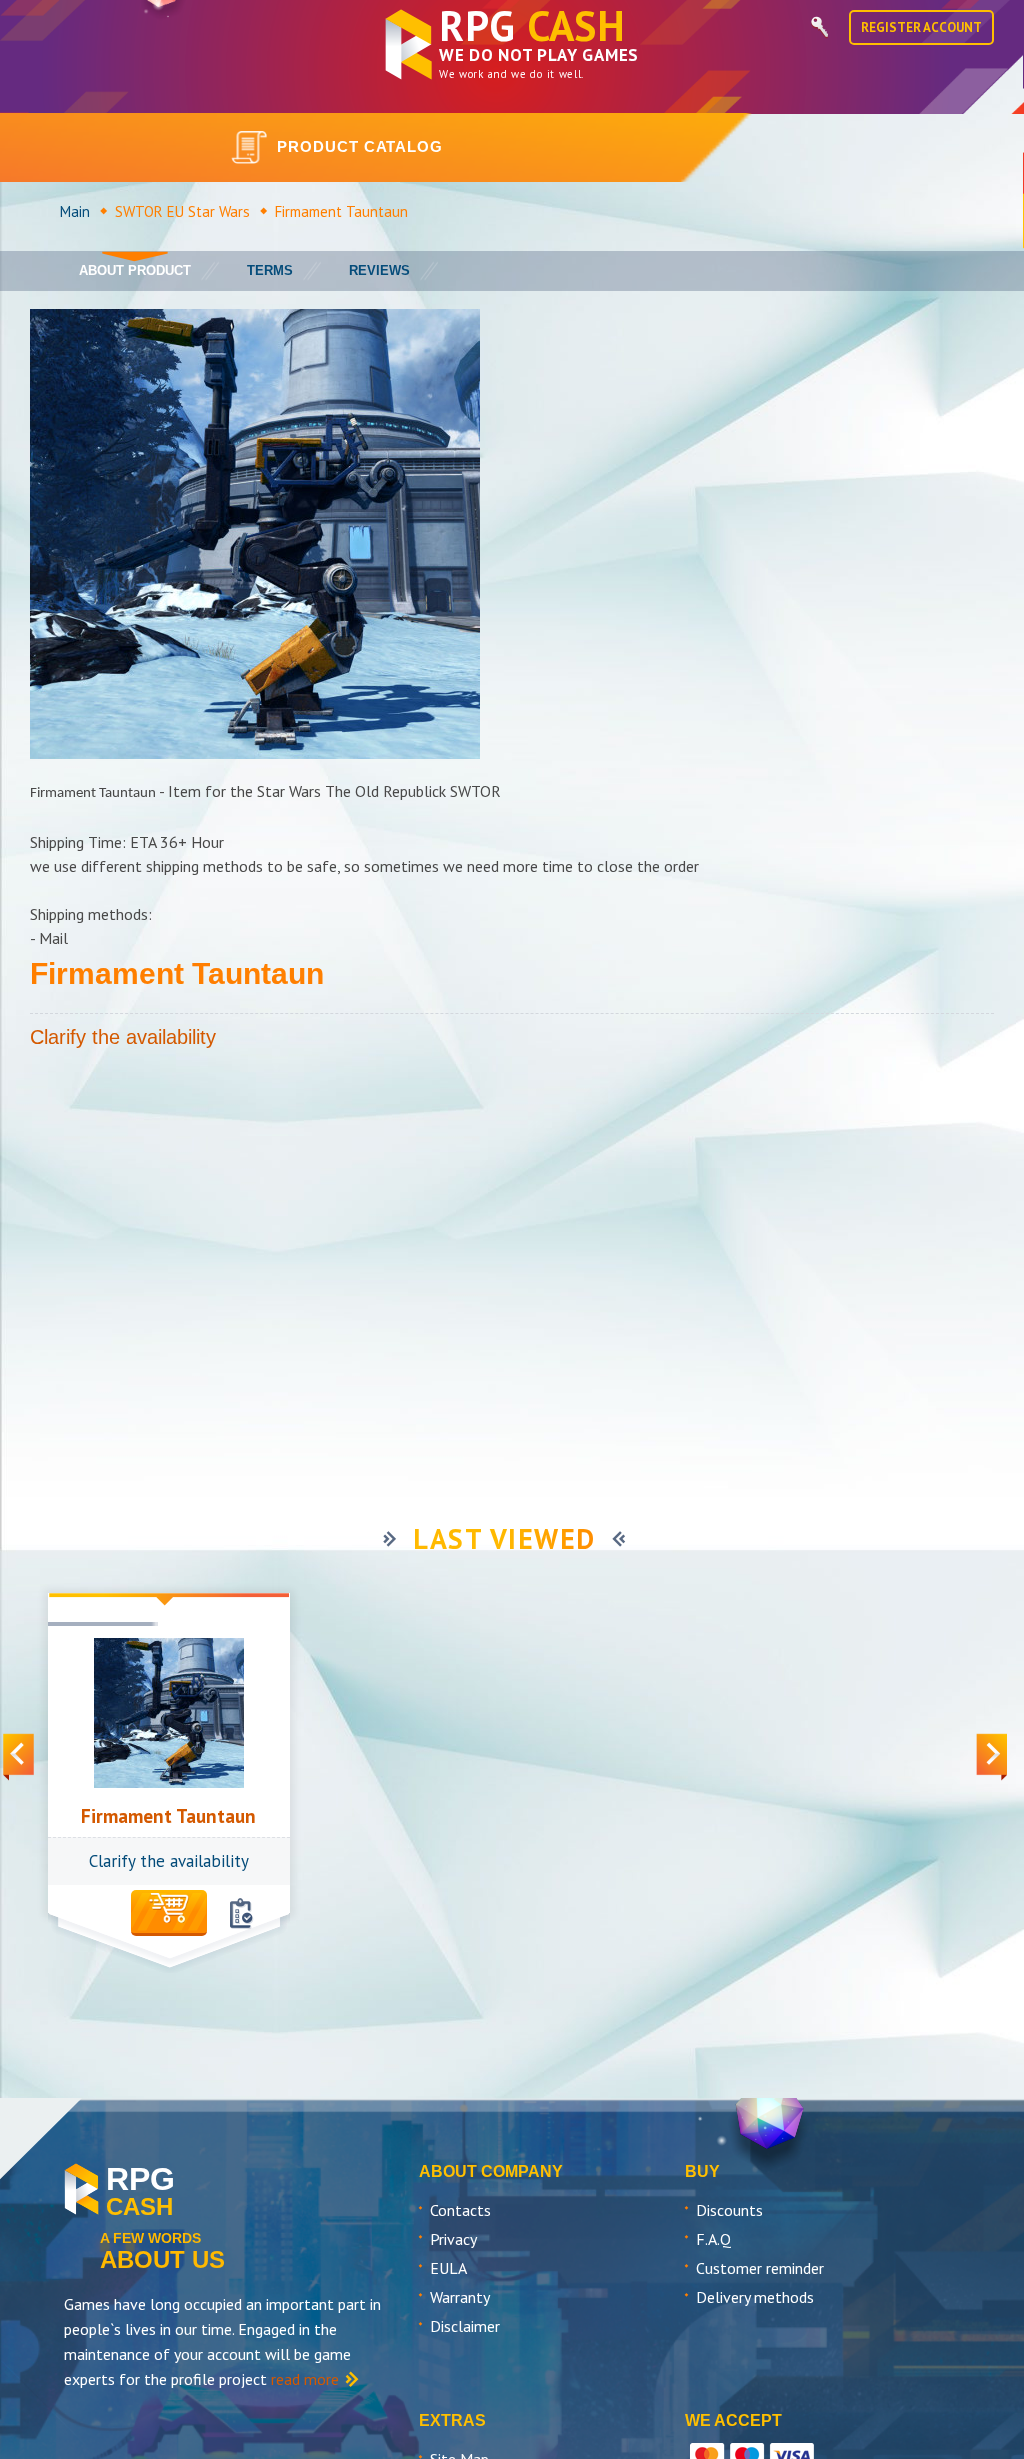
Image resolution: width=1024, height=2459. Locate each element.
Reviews (379, 270)
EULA (448, 2268)
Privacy (453, 2239)
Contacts (460, 2210)
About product (135, 270)
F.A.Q (713, 2239)
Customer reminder (760, 2268)
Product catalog (360, 146)
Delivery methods (755, 2297)
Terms (270, 270)
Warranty (460, 2297)
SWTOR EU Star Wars (182, 211)
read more (305, 2379)
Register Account (921, 27)
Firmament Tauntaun (168, 1816)
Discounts (729, 2210)
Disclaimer (465, 2326)
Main (75, 211)
